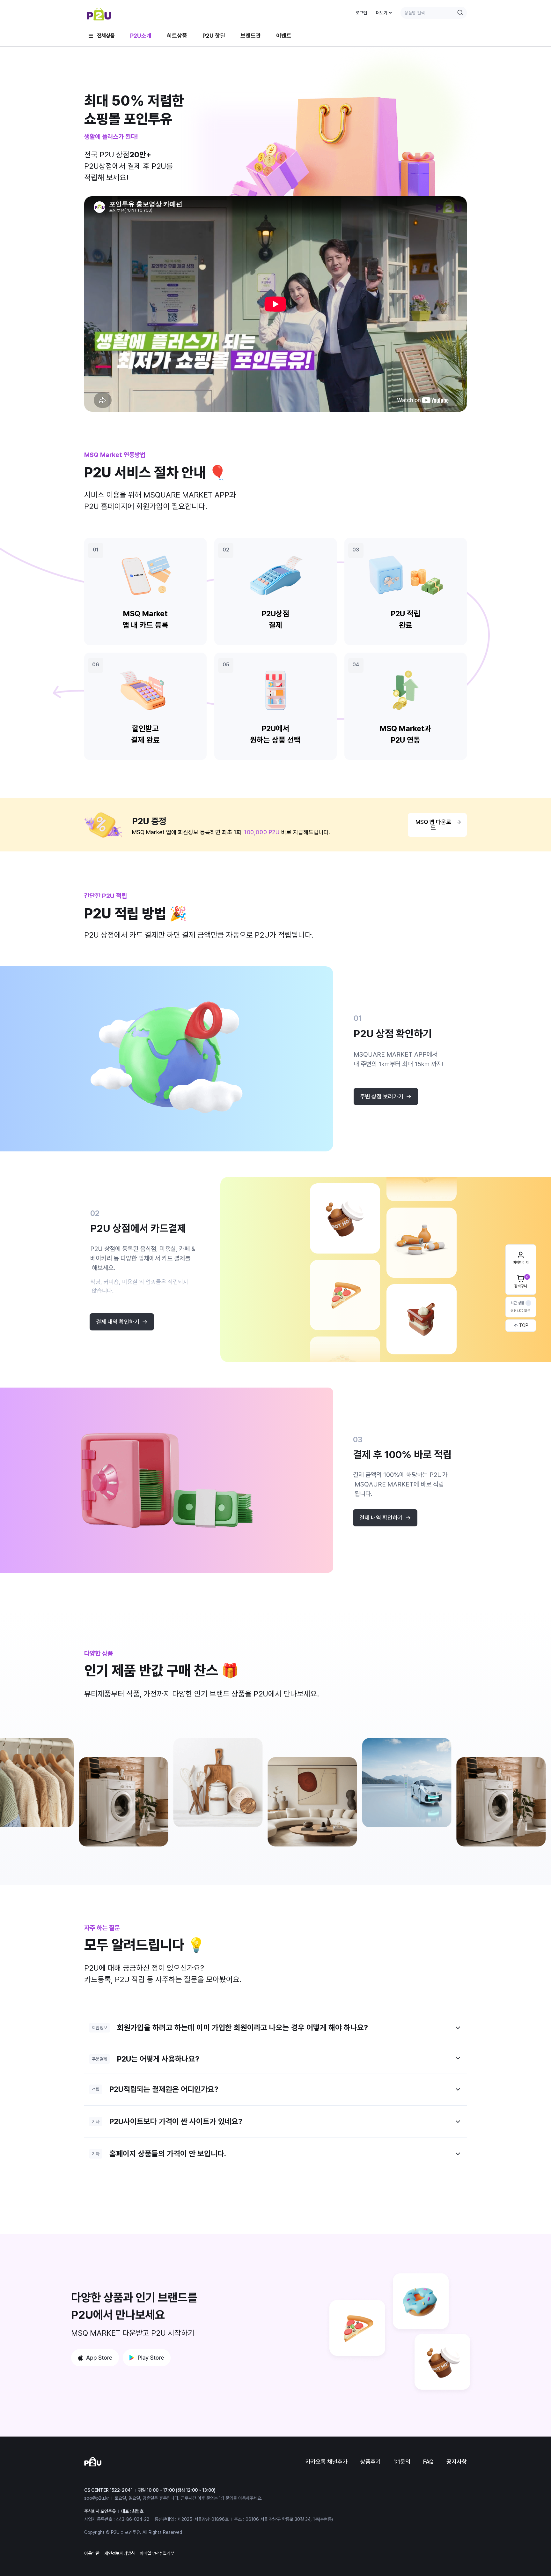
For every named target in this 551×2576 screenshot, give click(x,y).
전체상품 (106, 36)
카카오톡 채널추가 (327, 2462)
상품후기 (371, 2462)
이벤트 (284, 36)
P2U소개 (141, 36)
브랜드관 (251, 36)
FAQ (428, 2462)
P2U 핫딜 (214, 36)
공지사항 (457, 2462)
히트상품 (177, 36)
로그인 (361, 13)
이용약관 (92, 2553)
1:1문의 (402, 2462)
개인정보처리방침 (120, 2553)
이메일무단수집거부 (157, 2553)
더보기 (382, 13)
